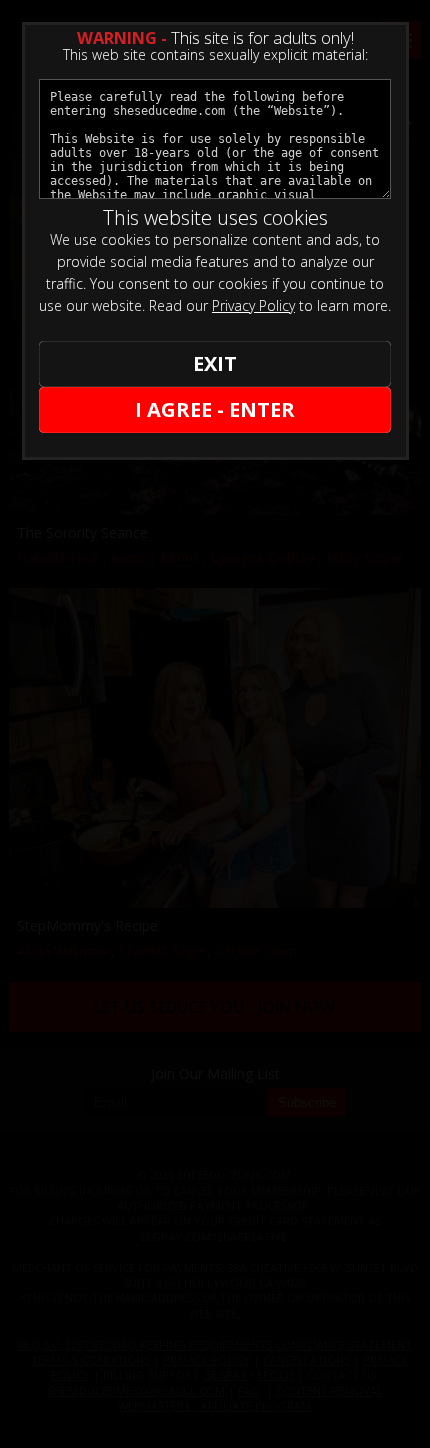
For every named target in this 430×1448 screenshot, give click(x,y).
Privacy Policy (253, 305)
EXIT (215, 363)
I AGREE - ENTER (215, 409)
